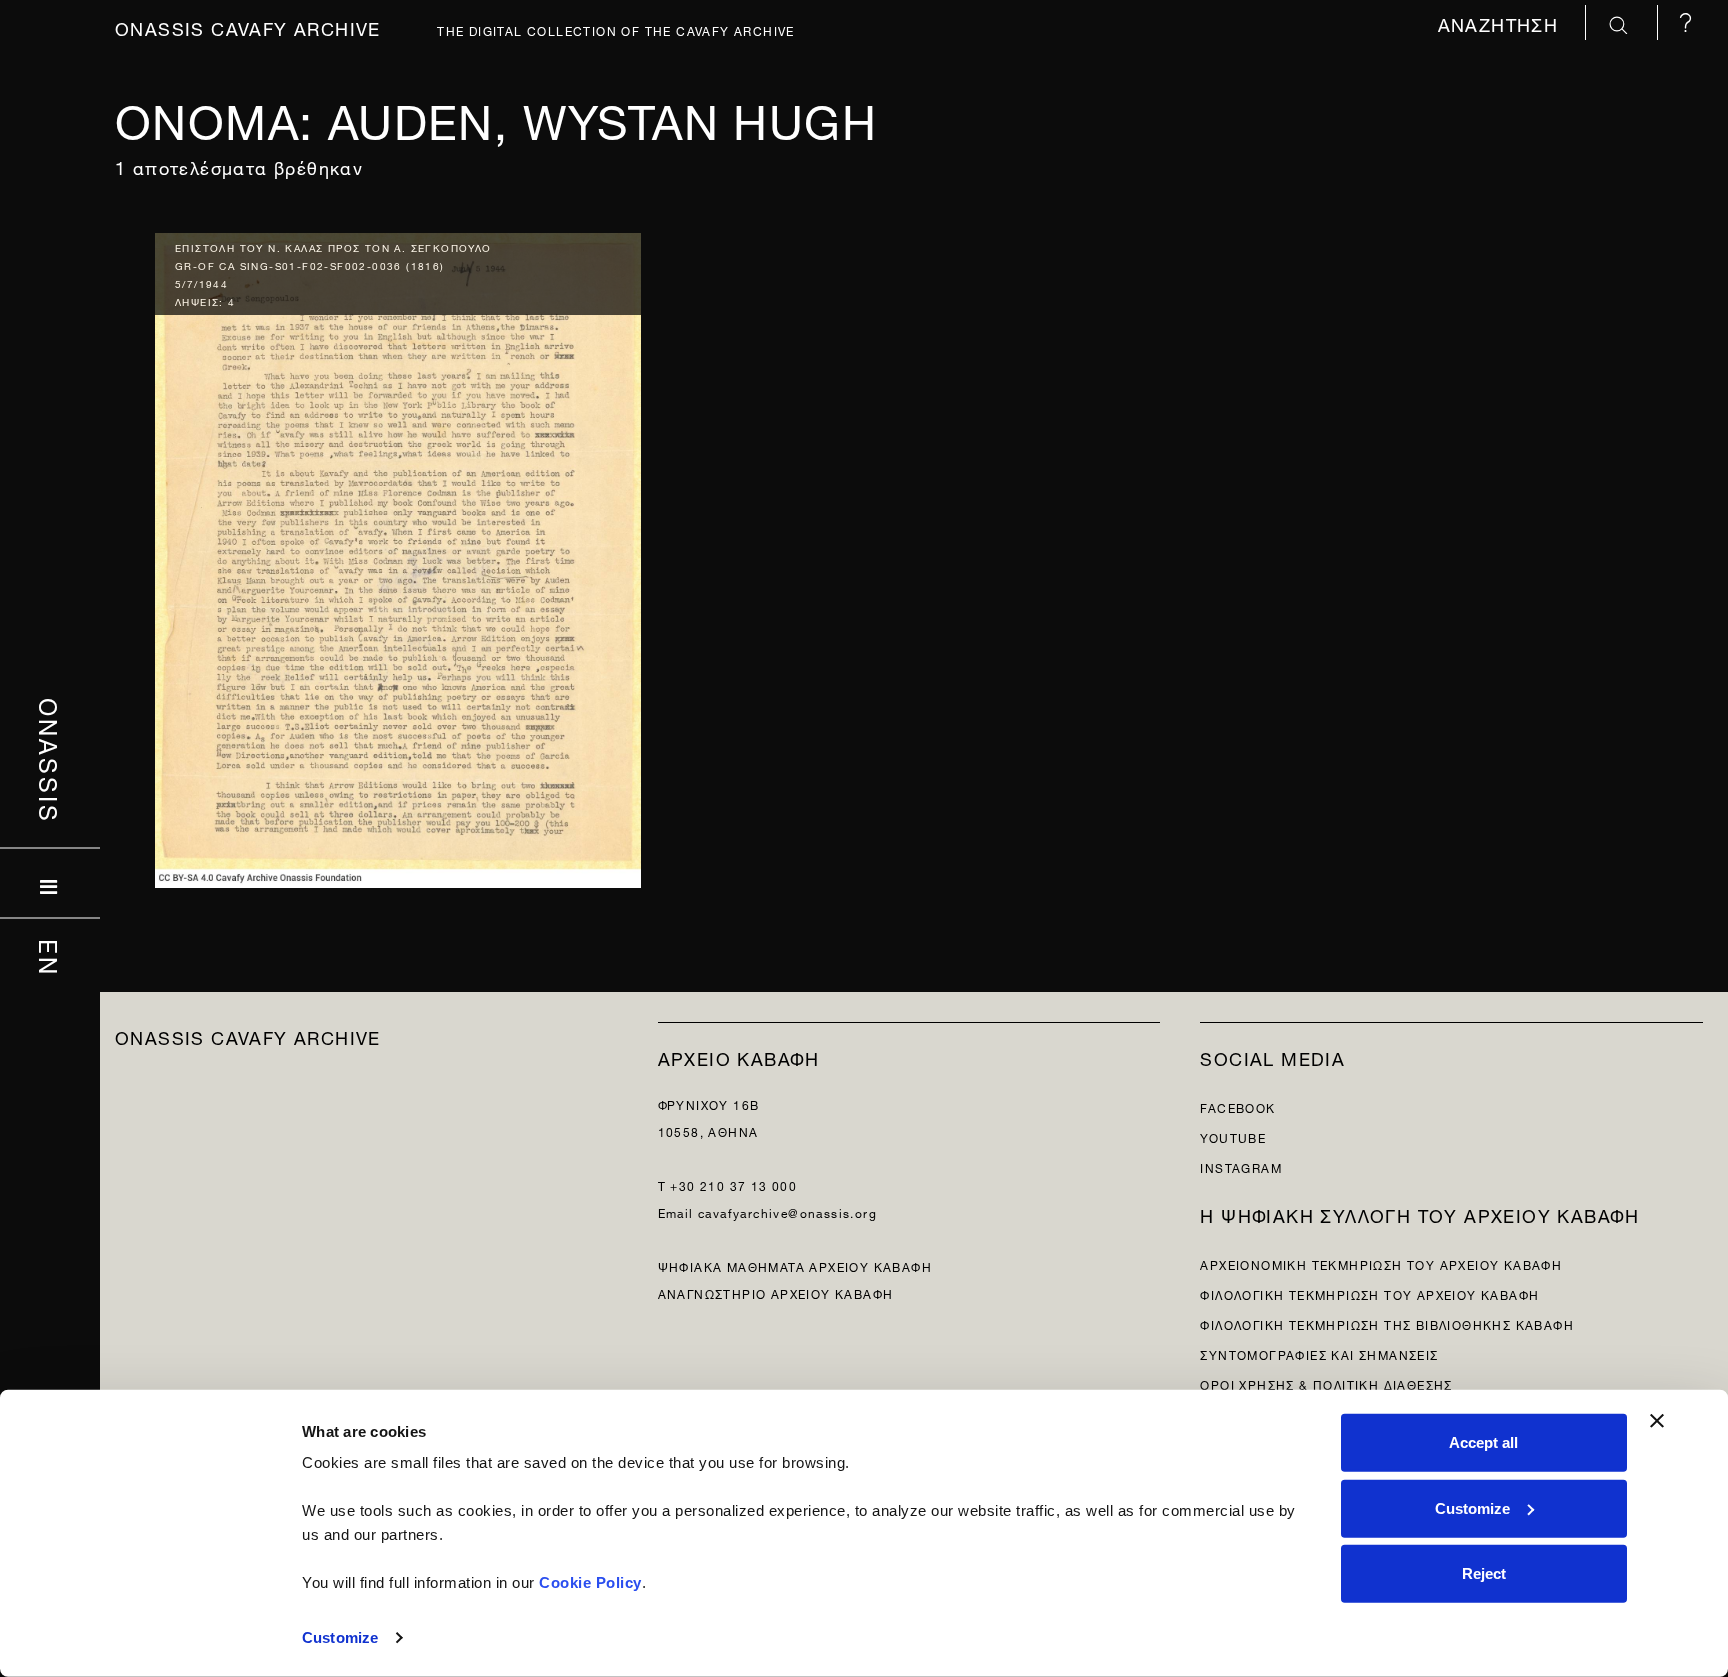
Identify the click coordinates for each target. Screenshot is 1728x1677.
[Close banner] (1657, 1421)
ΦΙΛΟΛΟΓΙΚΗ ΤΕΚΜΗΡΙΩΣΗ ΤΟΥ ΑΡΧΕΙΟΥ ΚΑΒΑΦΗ (1369, 1293)
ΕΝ (50, 957)
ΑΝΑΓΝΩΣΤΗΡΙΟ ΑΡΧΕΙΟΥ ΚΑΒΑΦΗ (776, 1292)
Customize (340, 1637)
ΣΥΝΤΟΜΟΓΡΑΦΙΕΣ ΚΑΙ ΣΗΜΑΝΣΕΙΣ (1319, 1353)
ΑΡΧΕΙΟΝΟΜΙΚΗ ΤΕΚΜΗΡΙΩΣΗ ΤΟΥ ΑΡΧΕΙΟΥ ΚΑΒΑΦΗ (1381, 1263)
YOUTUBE (1233, 1136)
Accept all (1483, 1442)
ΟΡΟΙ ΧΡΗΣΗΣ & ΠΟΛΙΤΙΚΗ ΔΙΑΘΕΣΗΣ (1326, 1383)
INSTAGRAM (1241, 1166)
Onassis (50, 760)
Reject (1484, 1573)
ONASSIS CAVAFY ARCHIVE (248, 1035)
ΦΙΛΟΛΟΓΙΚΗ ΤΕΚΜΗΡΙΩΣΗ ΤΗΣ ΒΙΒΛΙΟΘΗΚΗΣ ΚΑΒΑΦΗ (1387, 1323)
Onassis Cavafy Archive (248, 26)
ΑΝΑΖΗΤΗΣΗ (1501, 22)
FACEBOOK (1237, 1106)
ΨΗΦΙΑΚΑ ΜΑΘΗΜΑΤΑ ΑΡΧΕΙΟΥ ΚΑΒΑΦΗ (795, 1265)
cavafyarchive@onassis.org (787, 1211)
